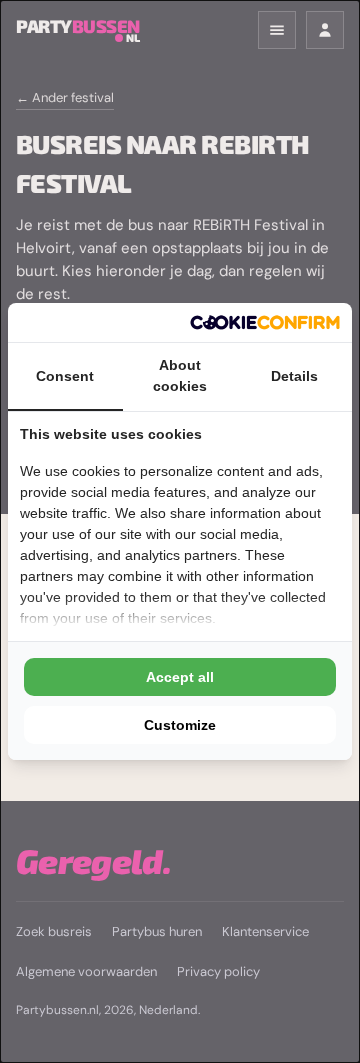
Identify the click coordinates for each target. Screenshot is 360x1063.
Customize (180, 725)
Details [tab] (294, 376)
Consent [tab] (65, 376)
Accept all (180, 677)
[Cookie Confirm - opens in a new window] (265, 322)
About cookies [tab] (180, 375)
